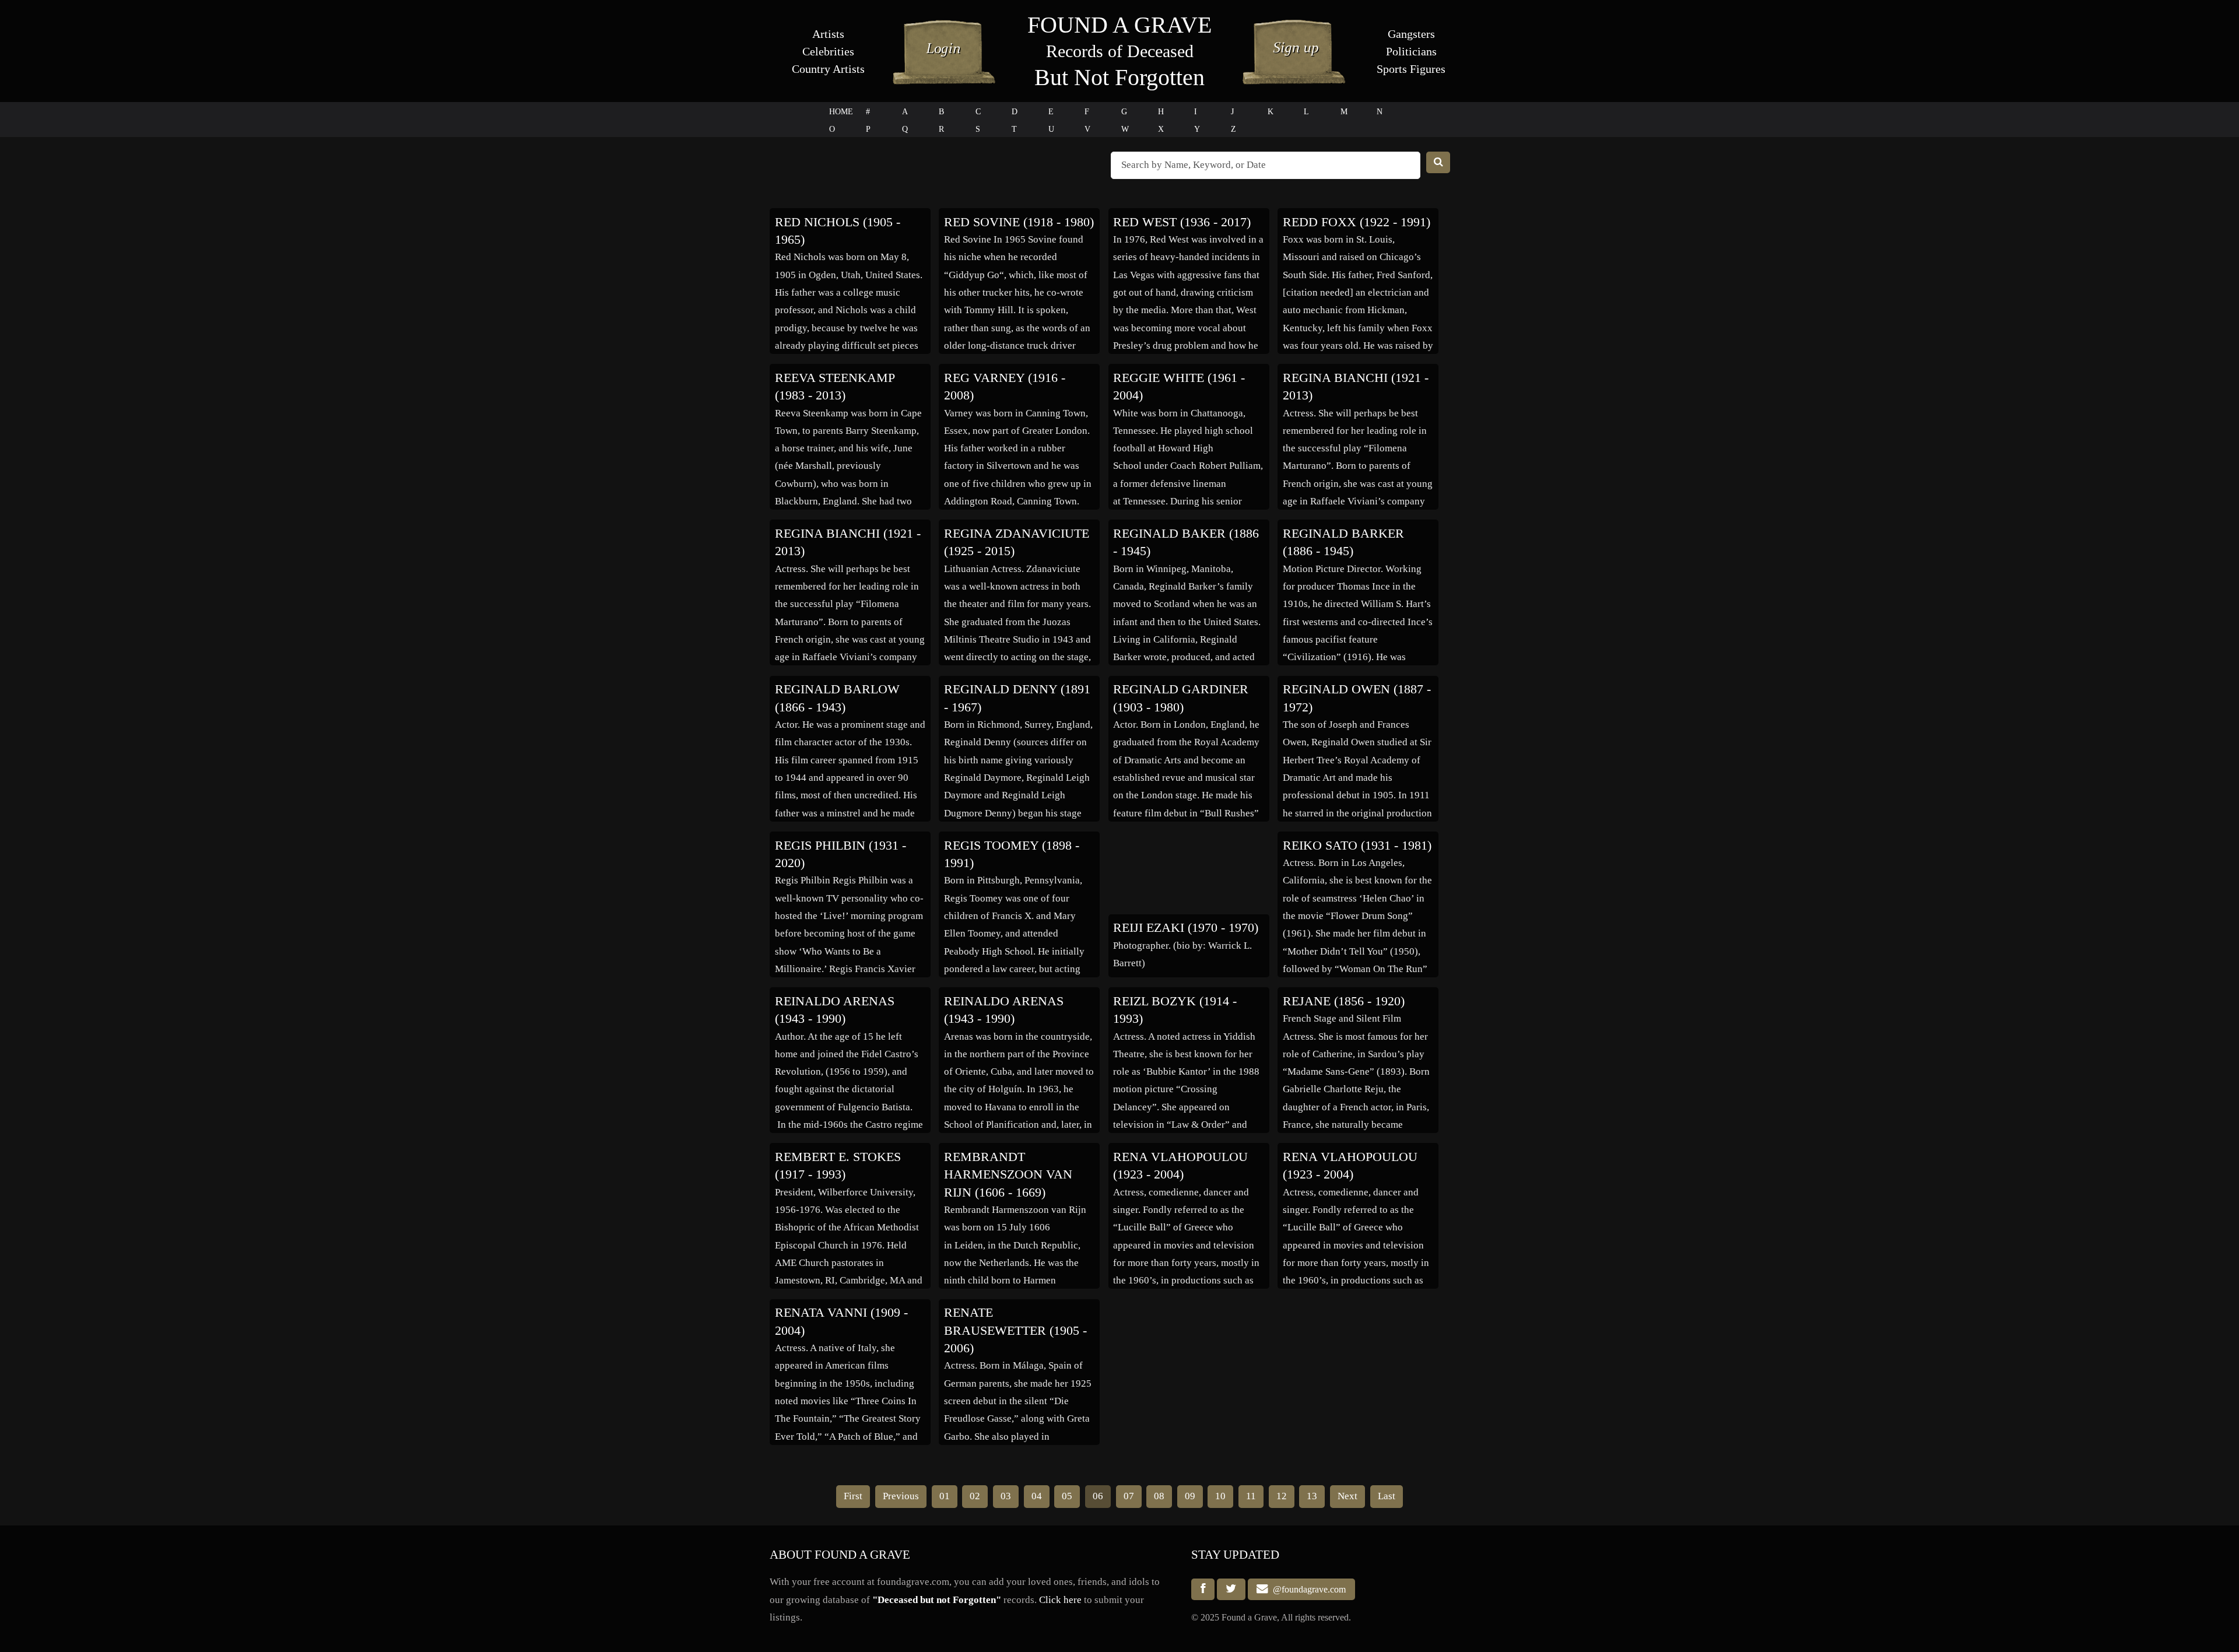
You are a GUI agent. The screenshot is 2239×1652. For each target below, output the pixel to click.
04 (1037, 1496)
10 (1220, 1496)
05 (1067, 1496)
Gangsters (1411, 34)
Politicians (1411, 51)
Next (1347, 1496)
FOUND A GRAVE (1119, 25)
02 (975, 1496)
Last (1387, 1496)
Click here (1060, 1600)
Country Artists (828, 69)
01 (945, 1496)
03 (1006, 1496)
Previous (901, 1496)
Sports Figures (1411, 69)
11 (1251, 1496)
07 (1129, 1496)
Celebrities (828, 51)
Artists (828, 34)
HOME (841, 112)
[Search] (1438, 162)
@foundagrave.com (1307, 1589)
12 (1282, 1496)
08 (1159, 1496)
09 (1190, 1496)
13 (1312, 1496)
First (853, 1496)
